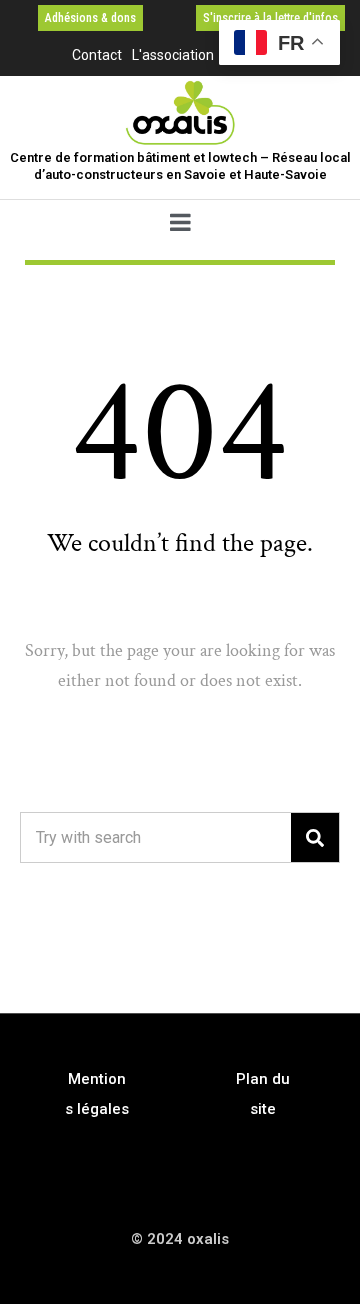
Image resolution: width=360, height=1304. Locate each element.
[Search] (315, 837)
